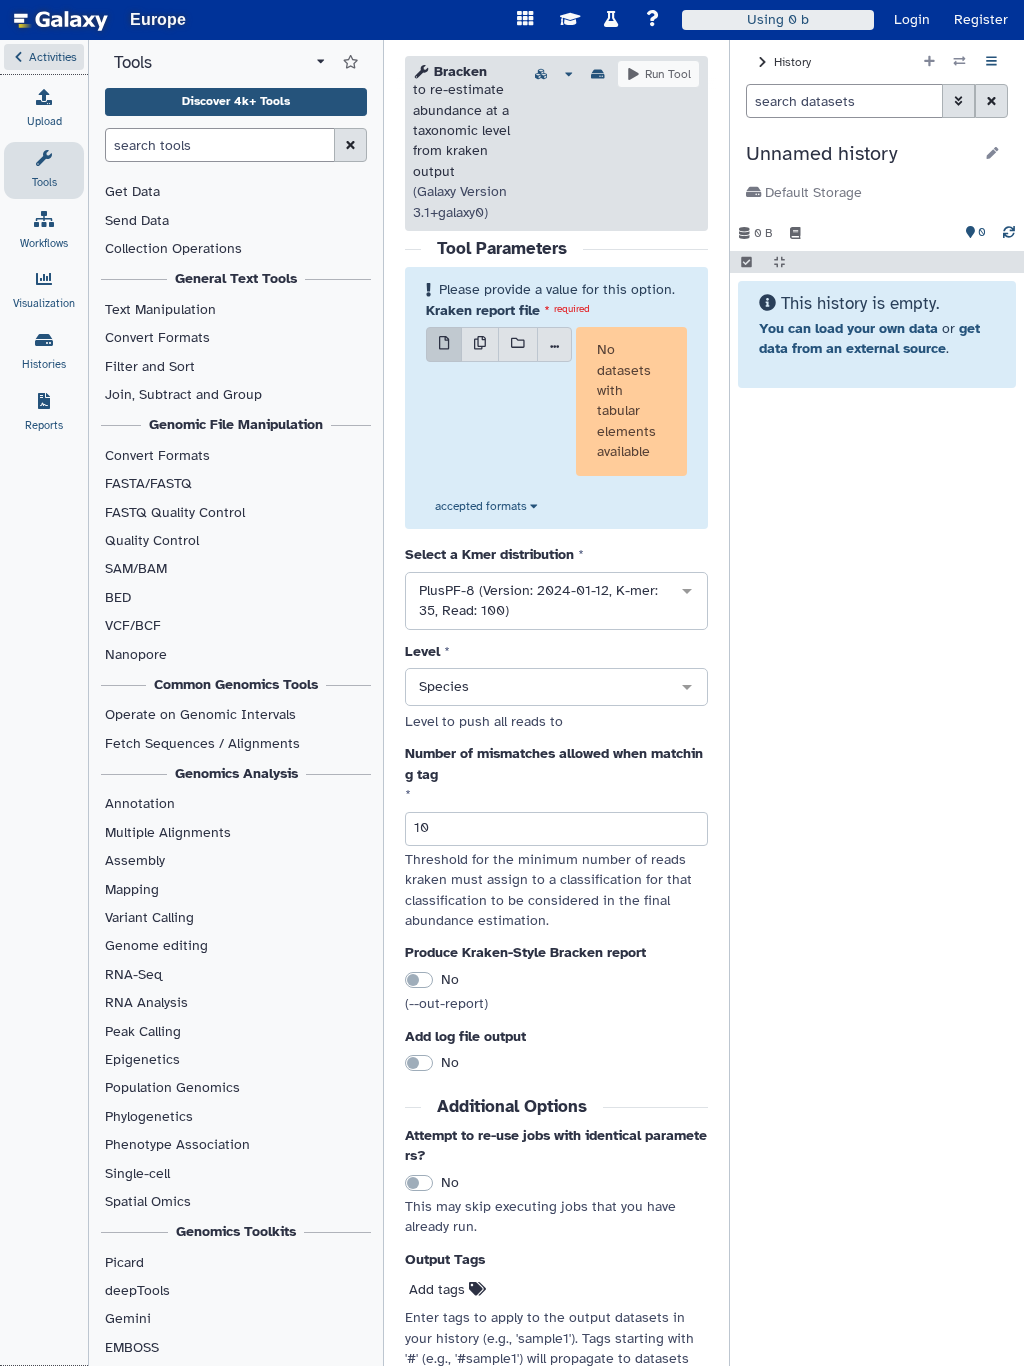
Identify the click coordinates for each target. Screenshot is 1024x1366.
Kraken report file (483, 310)
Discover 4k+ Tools (236, 101)
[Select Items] (746, 262)
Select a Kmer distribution (489, 554)
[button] (44, 57)
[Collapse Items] (779, 262)
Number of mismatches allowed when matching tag (554, 763)
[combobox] (556, 601)
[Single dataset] (444, 344)
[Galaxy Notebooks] (795, 233)
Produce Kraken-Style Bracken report (525, 952)
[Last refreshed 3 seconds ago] (1009, 233)
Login (912, 19)
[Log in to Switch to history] (959, 62)
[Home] (61, 20)
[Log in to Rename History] (992, 154)
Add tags (439, 1289)
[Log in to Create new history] (929, 62)
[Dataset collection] (518, 344)
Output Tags (445, 1259)
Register (981, 19)
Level (422, 651)
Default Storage (811, 192)
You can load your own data (848, 328)
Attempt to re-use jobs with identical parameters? (556, 1145)
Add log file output (465, 1036)
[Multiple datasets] (480, 344)
